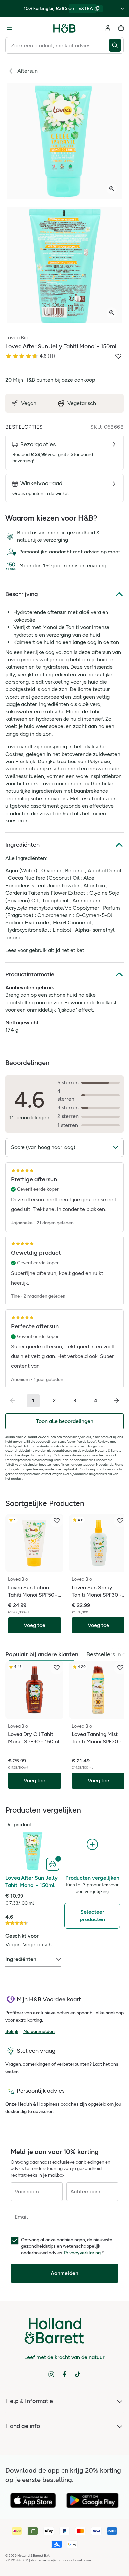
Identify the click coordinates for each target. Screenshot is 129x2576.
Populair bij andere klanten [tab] (42, 1654)
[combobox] (57, 45)
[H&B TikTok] (78, 2374)
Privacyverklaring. (83, 2253)
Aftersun (27, 71)
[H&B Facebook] (64, 2374)
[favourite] (57, 1521)
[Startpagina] (64, 28)
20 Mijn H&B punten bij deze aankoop (50, 380)
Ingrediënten (22, 845)
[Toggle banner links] (122, 9)
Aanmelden (64, 2273)
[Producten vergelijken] (92, 1844)
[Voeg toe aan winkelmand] (53, 1864)
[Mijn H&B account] (108, 28)
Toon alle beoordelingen (65, 1421)
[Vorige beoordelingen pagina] (13, 1401)
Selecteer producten (92, 1915)
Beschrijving (22, 594)
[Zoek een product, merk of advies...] (116, 45)
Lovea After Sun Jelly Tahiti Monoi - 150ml (31, 1882)
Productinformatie (30, 974)
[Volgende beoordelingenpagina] (116, 1401)
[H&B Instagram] (51, 2374)
